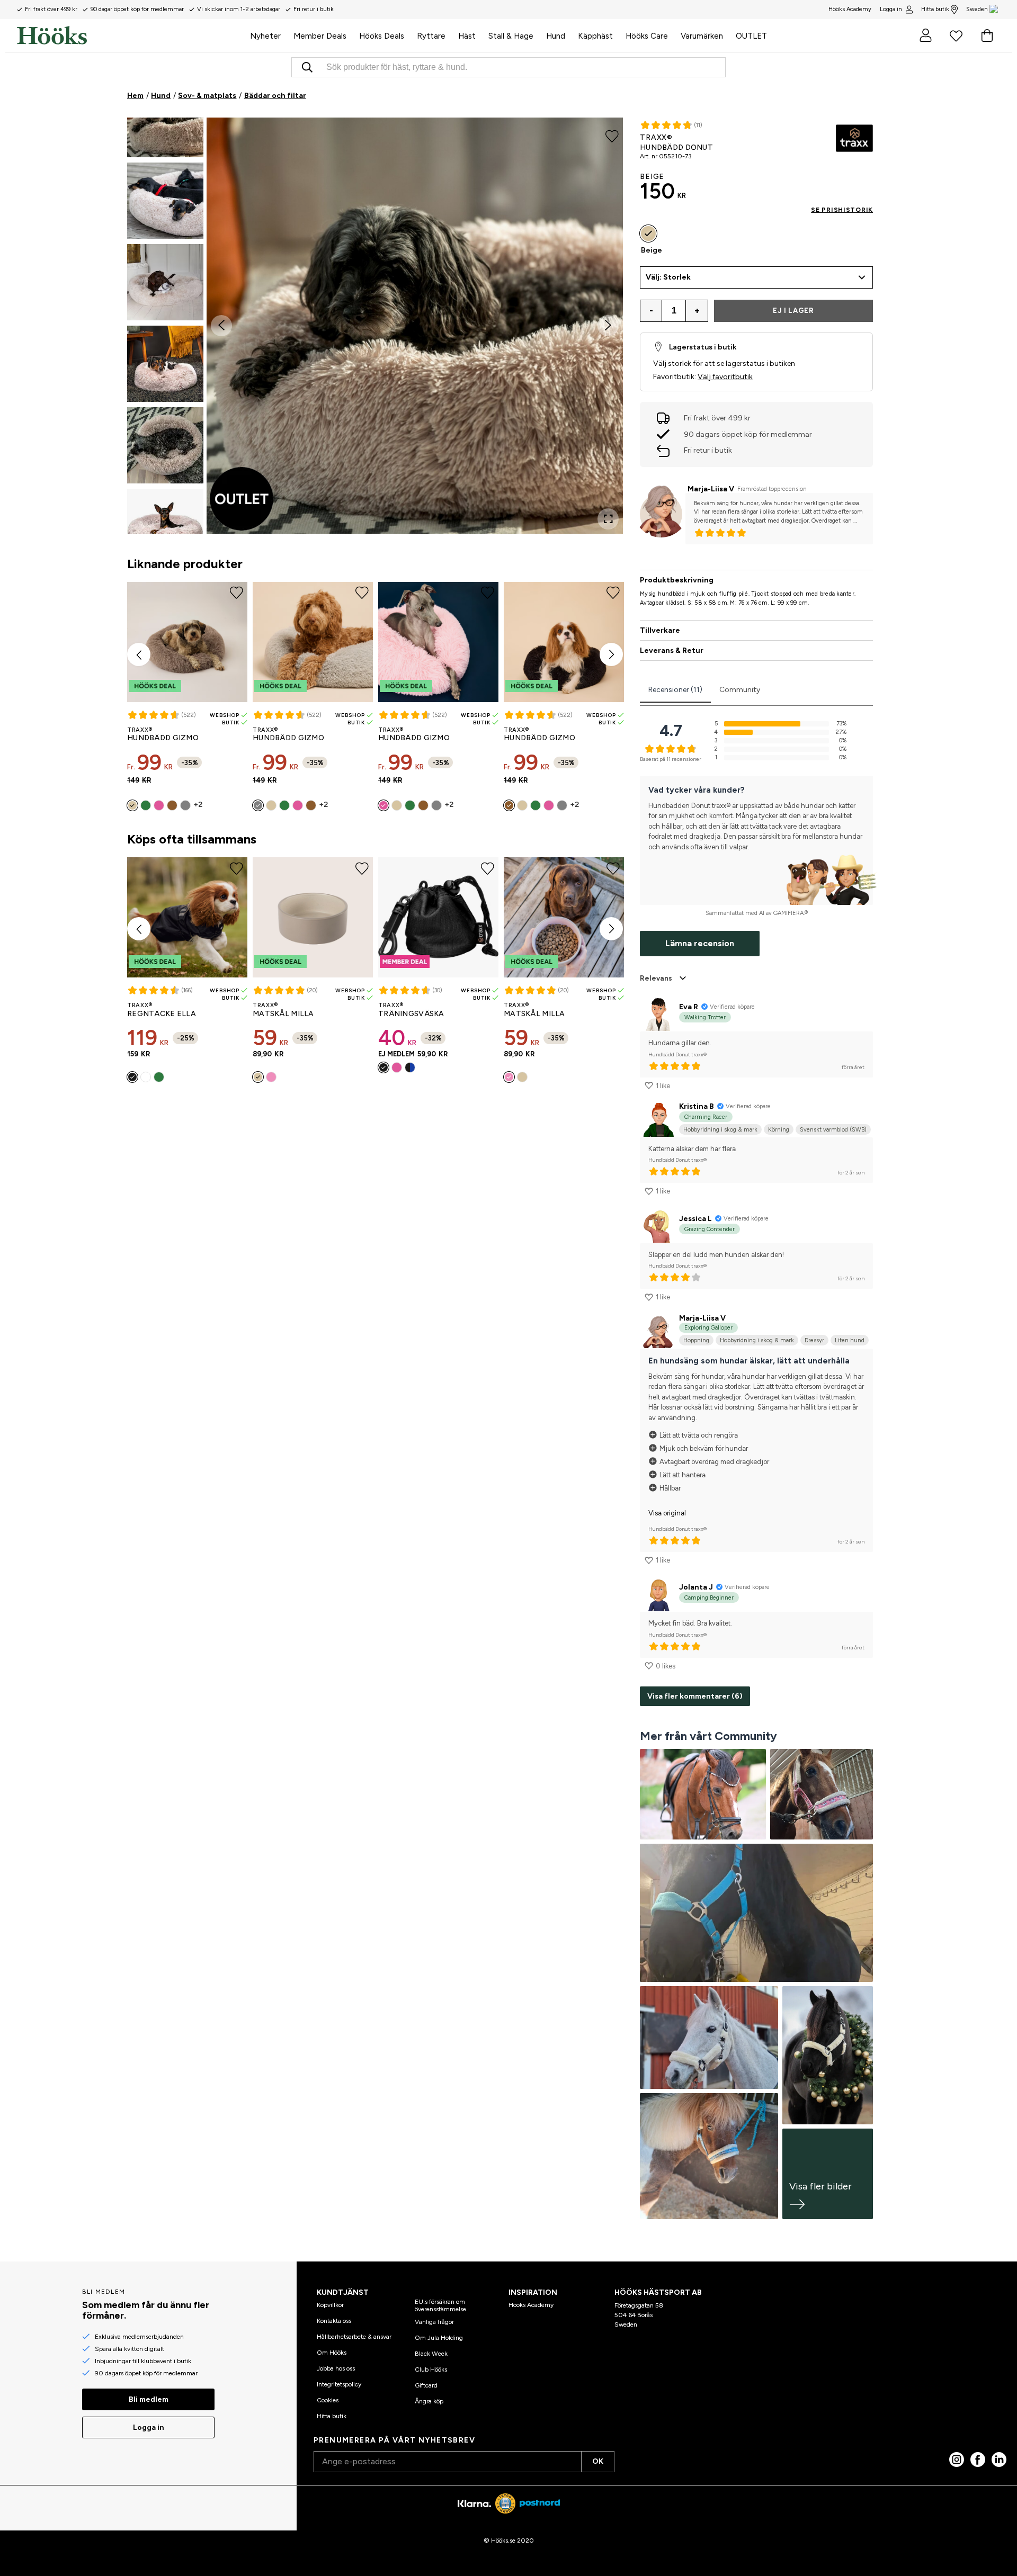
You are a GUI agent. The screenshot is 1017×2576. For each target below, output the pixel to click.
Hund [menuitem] (556, 36)
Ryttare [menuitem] (431, 36)
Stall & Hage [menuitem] (511, 36)
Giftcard (426, 2385)
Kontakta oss (334, 2321)
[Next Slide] (608, 326)
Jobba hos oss (336, 2368)
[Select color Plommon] (146, 1077)
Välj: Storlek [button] (668, 277)
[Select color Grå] (185, 805)
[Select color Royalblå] (410, 1067)
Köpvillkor (330, 2305)
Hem (135, 96)
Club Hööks (431, 2369)
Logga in (891, 9)
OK (598, 2461)
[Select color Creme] (258, 1077)
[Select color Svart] (132, 1077)
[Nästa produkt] (611, 654)
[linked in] (999, 2460)
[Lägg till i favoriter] (612, 136)
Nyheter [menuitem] (265, 36)
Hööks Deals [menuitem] (382, 36)
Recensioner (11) (675, 690)
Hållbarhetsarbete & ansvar (354, 2337)
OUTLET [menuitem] (751, 36)
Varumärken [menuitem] (702, 36)
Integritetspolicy (339, 2384)
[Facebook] (978, 2460)
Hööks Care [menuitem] (647, 36)
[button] (165, 119)
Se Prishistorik (842, 210)
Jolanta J (696, 1587)
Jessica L (695, 1219)
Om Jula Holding (439, 2338)
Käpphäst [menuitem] (595, 36)
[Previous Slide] (221, 326)
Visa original (667, 1513)
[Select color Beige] (132, 805)
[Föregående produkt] (139, 654)
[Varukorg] (987, 35)
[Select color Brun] (172, 805)
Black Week (431, 2354)
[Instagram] (957, 2460)
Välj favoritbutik (725, 377)
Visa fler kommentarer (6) (695, 1696)
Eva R (689, 1007)
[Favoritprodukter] (956, 35)
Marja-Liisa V (711, 489)
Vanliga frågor (434, 2322)
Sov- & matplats (207, 96)
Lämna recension (700, 943)
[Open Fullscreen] (608, 519)
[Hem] (130, 35)
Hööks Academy (531, 2305)
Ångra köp (429, 2401)
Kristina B (697, 1106)
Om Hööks (332, 2353)
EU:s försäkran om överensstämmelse (440, 2305)
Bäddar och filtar (275, 96)
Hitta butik (935, 9)
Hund (161, 96)
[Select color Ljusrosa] (271, 1077)
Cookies (328, 2400)
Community (740, 690)
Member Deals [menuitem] (320, 36)
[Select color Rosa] (159, 805)
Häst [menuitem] (467, 36)
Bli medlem (149, 2399)
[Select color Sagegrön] (146, 805)
